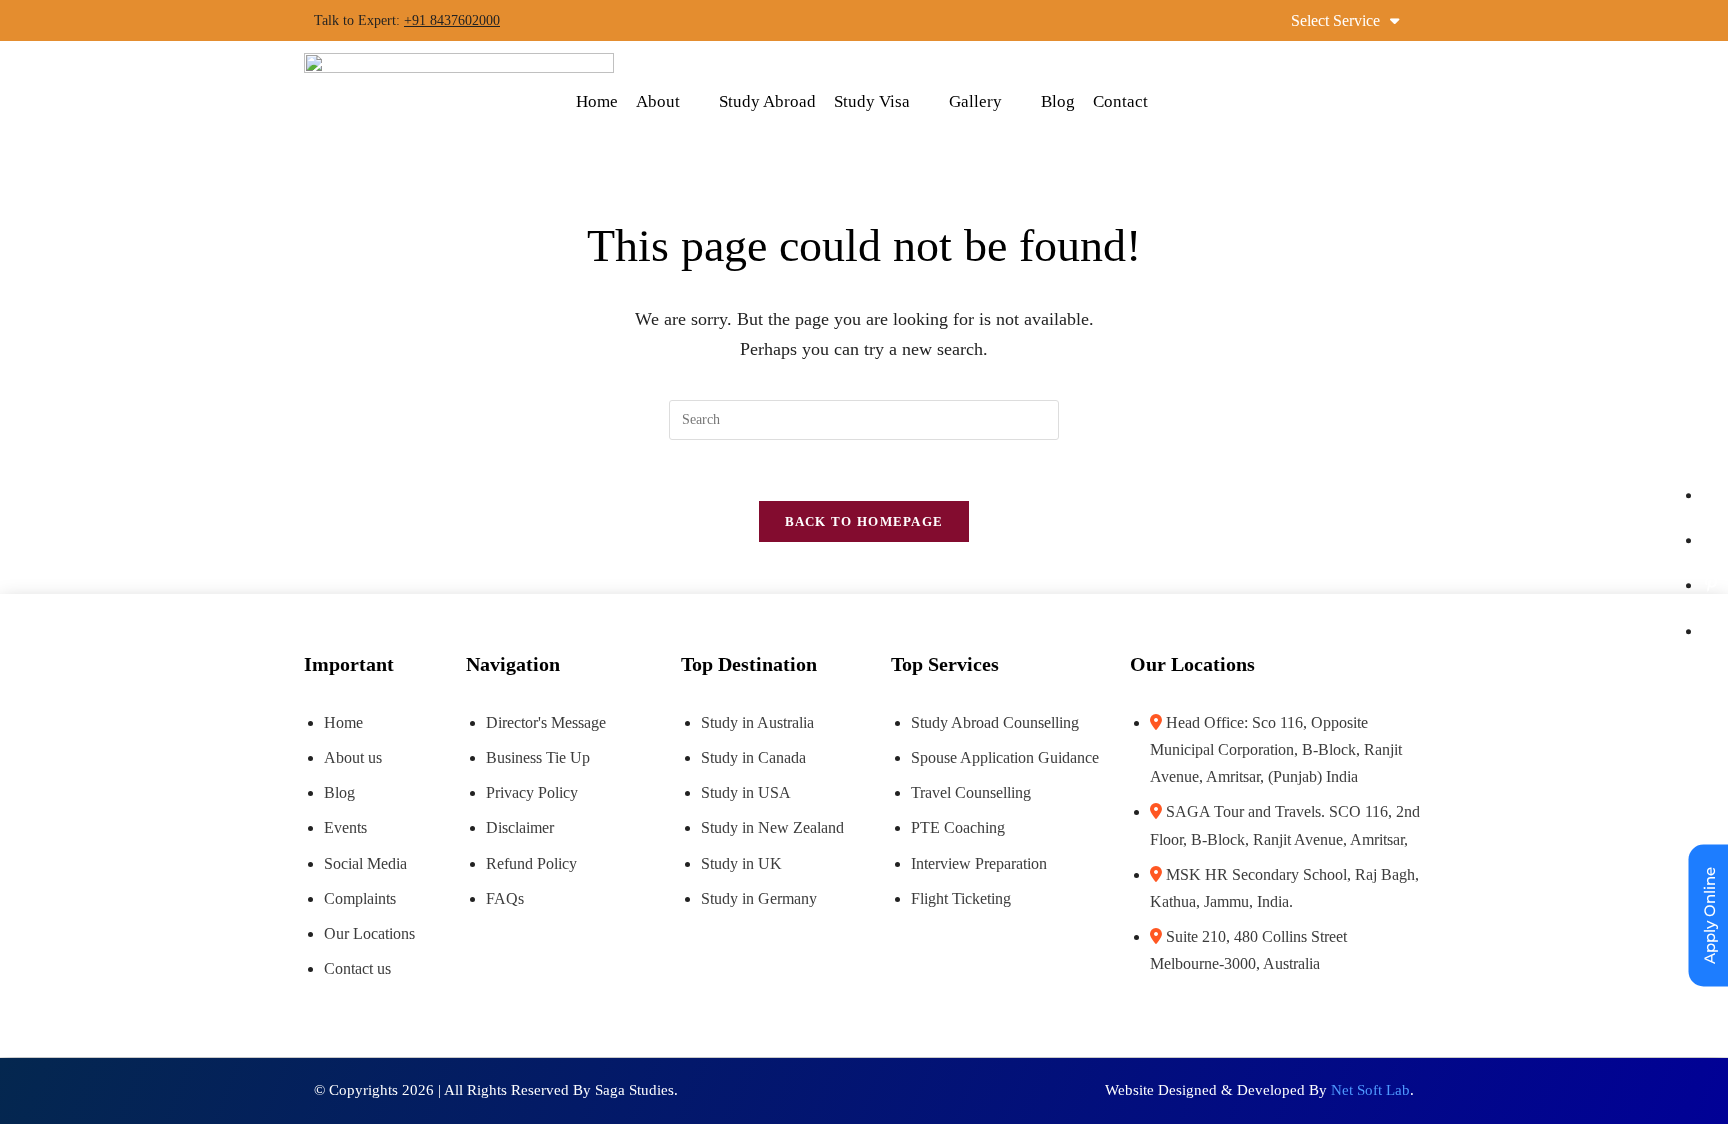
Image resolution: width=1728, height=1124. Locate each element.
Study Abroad (767, 101)
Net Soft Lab (1370, 1090)
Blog (1058, 101)
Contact (1120, 101)
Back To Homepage (864, 521)
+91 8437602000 (452, 20)
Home (597, 101)
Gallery (975, 101)
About (658, 101)
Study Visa (872, 101)
